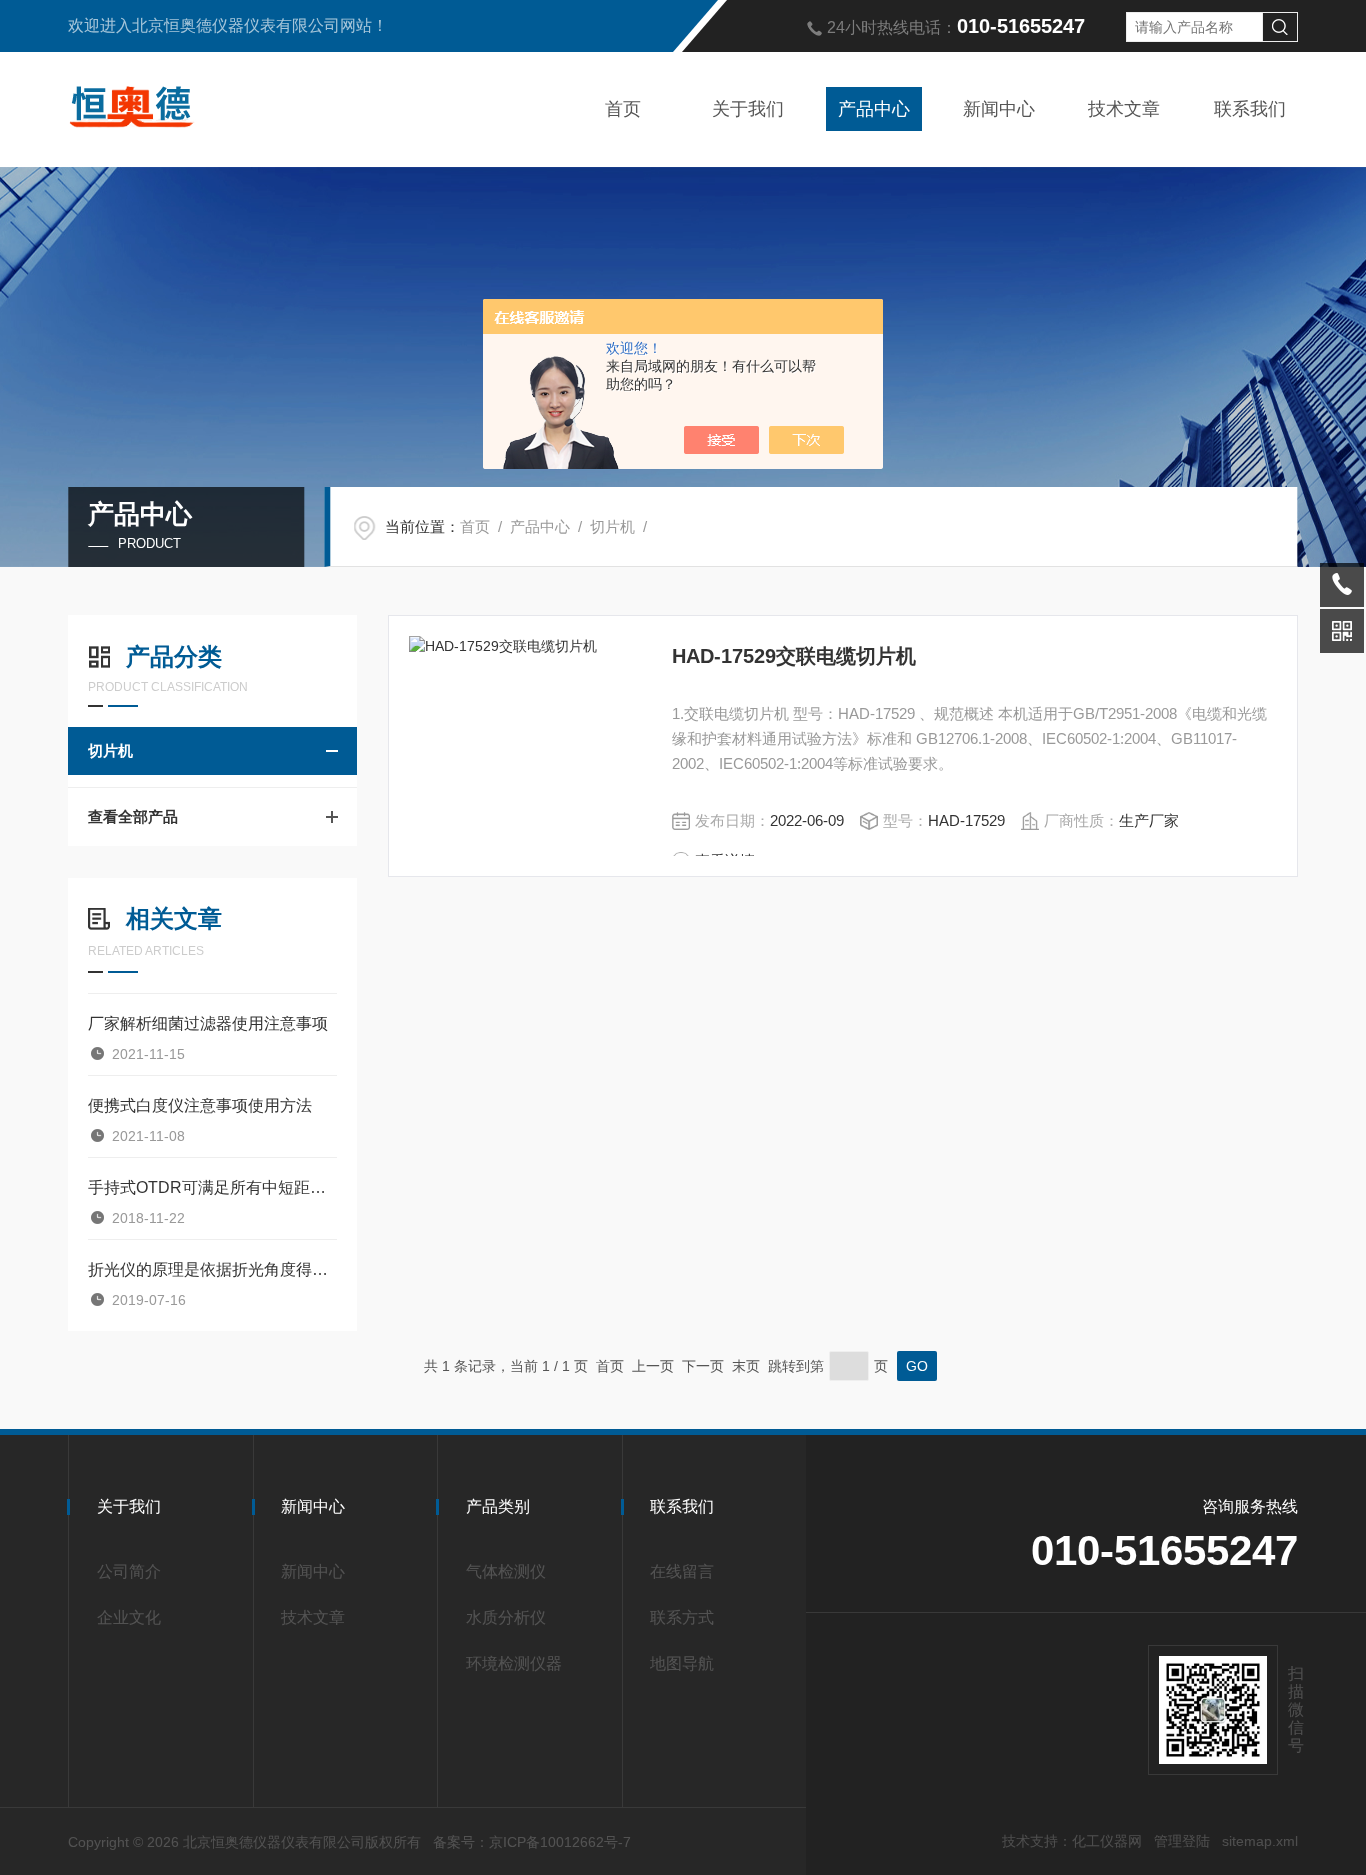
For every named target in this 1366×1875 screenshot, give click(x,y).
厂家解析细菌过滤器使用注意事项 (208, 1023)
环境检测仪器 (514, 1663)
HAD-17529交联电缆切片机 (794, 656)
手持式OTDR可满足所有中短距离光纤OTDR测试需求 (212, 1187)
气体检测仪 (506, 1571)
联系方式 (682, 1617)
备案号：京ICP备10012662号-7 (532, 1842)
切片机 (612, 526)
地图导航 (682, 1663)
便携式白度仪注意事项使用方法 (200, 1105)
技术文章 (1124, 109)
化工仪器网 (1107, 1841)
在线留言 (682, 1571)
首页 (623, 109)
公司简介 (129, 1571)
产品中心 (874, 109)
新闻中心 (999, 109)
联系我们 (1250, 109)
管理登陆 (1182, 1841)
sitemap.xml (1260, 1841)
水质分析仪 (506, 1617)
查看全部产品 (133, 816)
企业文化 (129, 1617)
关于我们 (748, 109)
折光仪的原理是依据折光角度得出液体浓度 (212, 1269)
